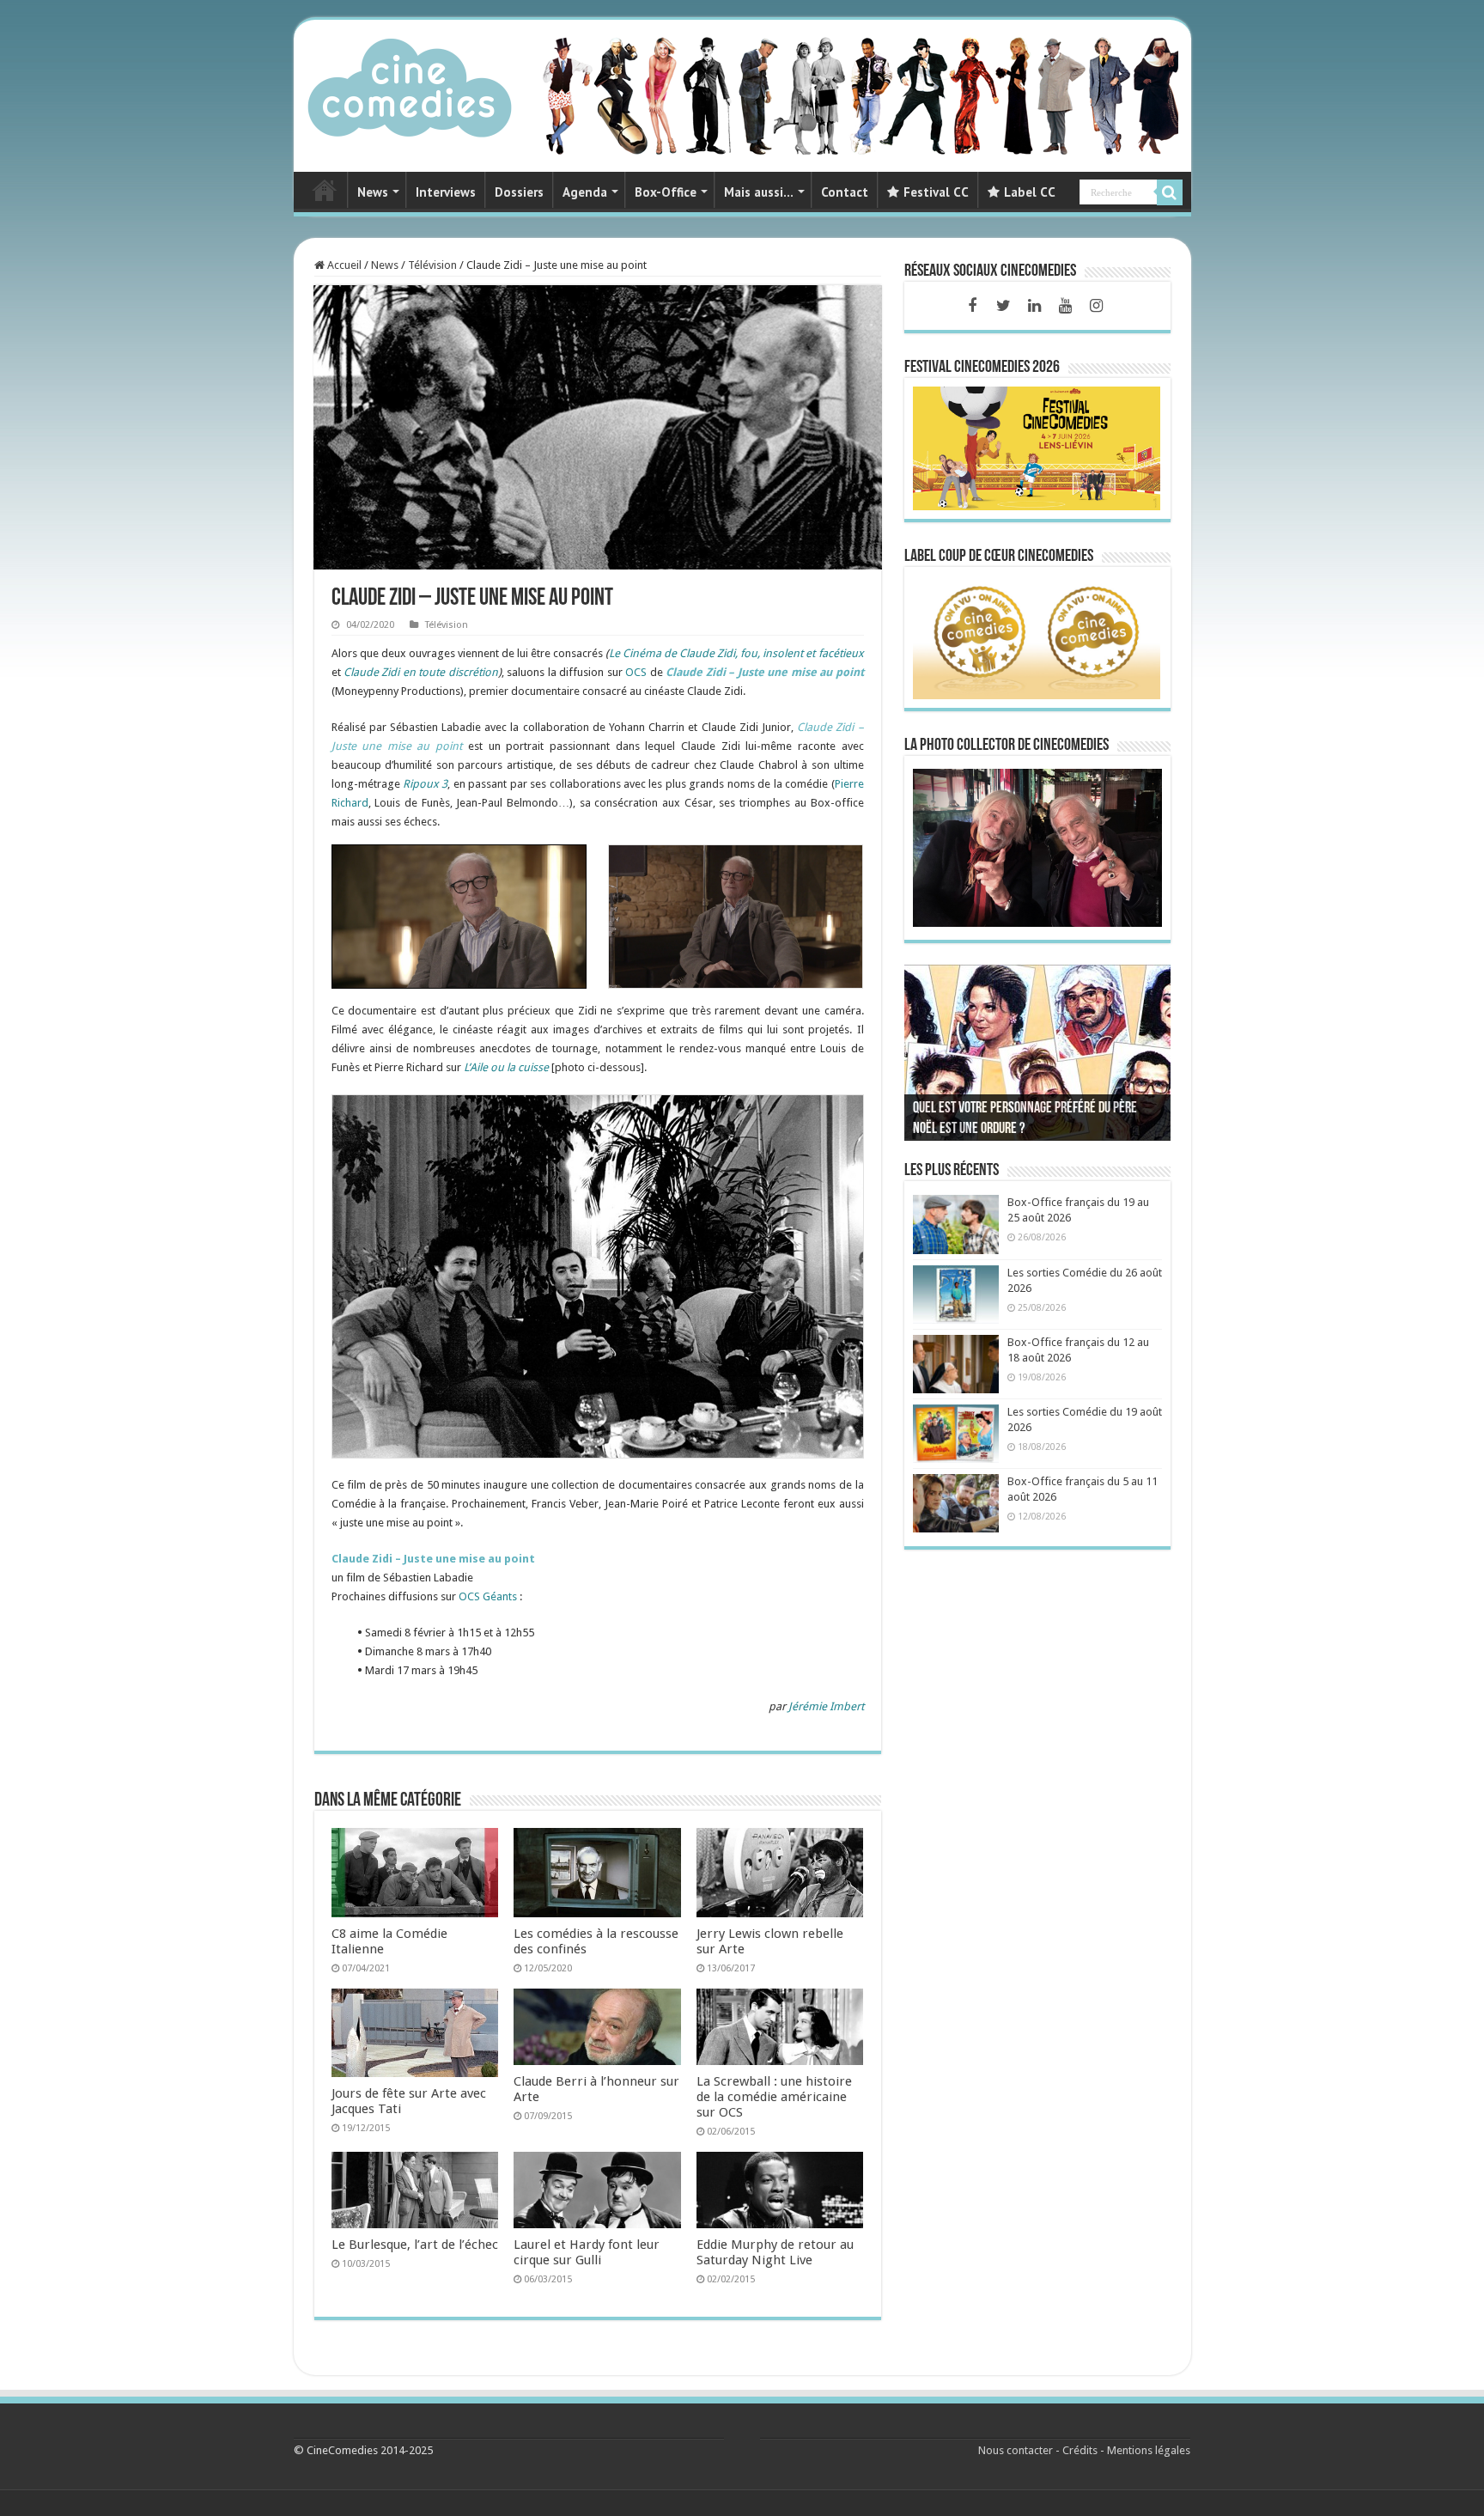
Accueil (343, 265)
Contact (845, 192)
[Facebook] (972, 306)
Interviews (446, 192)
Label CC (1030, 192)
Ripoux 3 (425, 784)
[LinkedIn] (1034, 306)
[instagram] (1096, 306)
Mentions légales (1149, 2450)
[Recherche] (1170, 192)
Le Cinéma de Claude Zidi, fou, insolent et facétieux (736, 653)
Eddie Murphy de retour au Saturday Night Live (775, 2252)
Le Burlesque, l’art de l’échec (415, 2245)
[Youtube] (1065, 306)
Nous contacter (1016, 2450)
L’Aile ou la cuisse (506, 1067)
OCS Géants (488, 1596)
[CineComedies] (410, 84)
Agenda (585, 192)
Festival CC (936, 192)
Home (325, 190)
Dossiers (519, 192)
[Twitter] (1003, 306)
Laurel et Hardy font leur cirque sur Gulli (587, 2252)
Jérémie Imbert (826, 1706)
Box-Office (666, 192)
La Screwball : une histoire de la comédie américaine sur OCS (774, 2097)
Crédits (1080, 2450)
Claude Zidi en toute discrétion (421, 672)
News (373, 192)
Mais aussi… (759, 192)
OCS (636, 672)
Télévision (432, 265)
